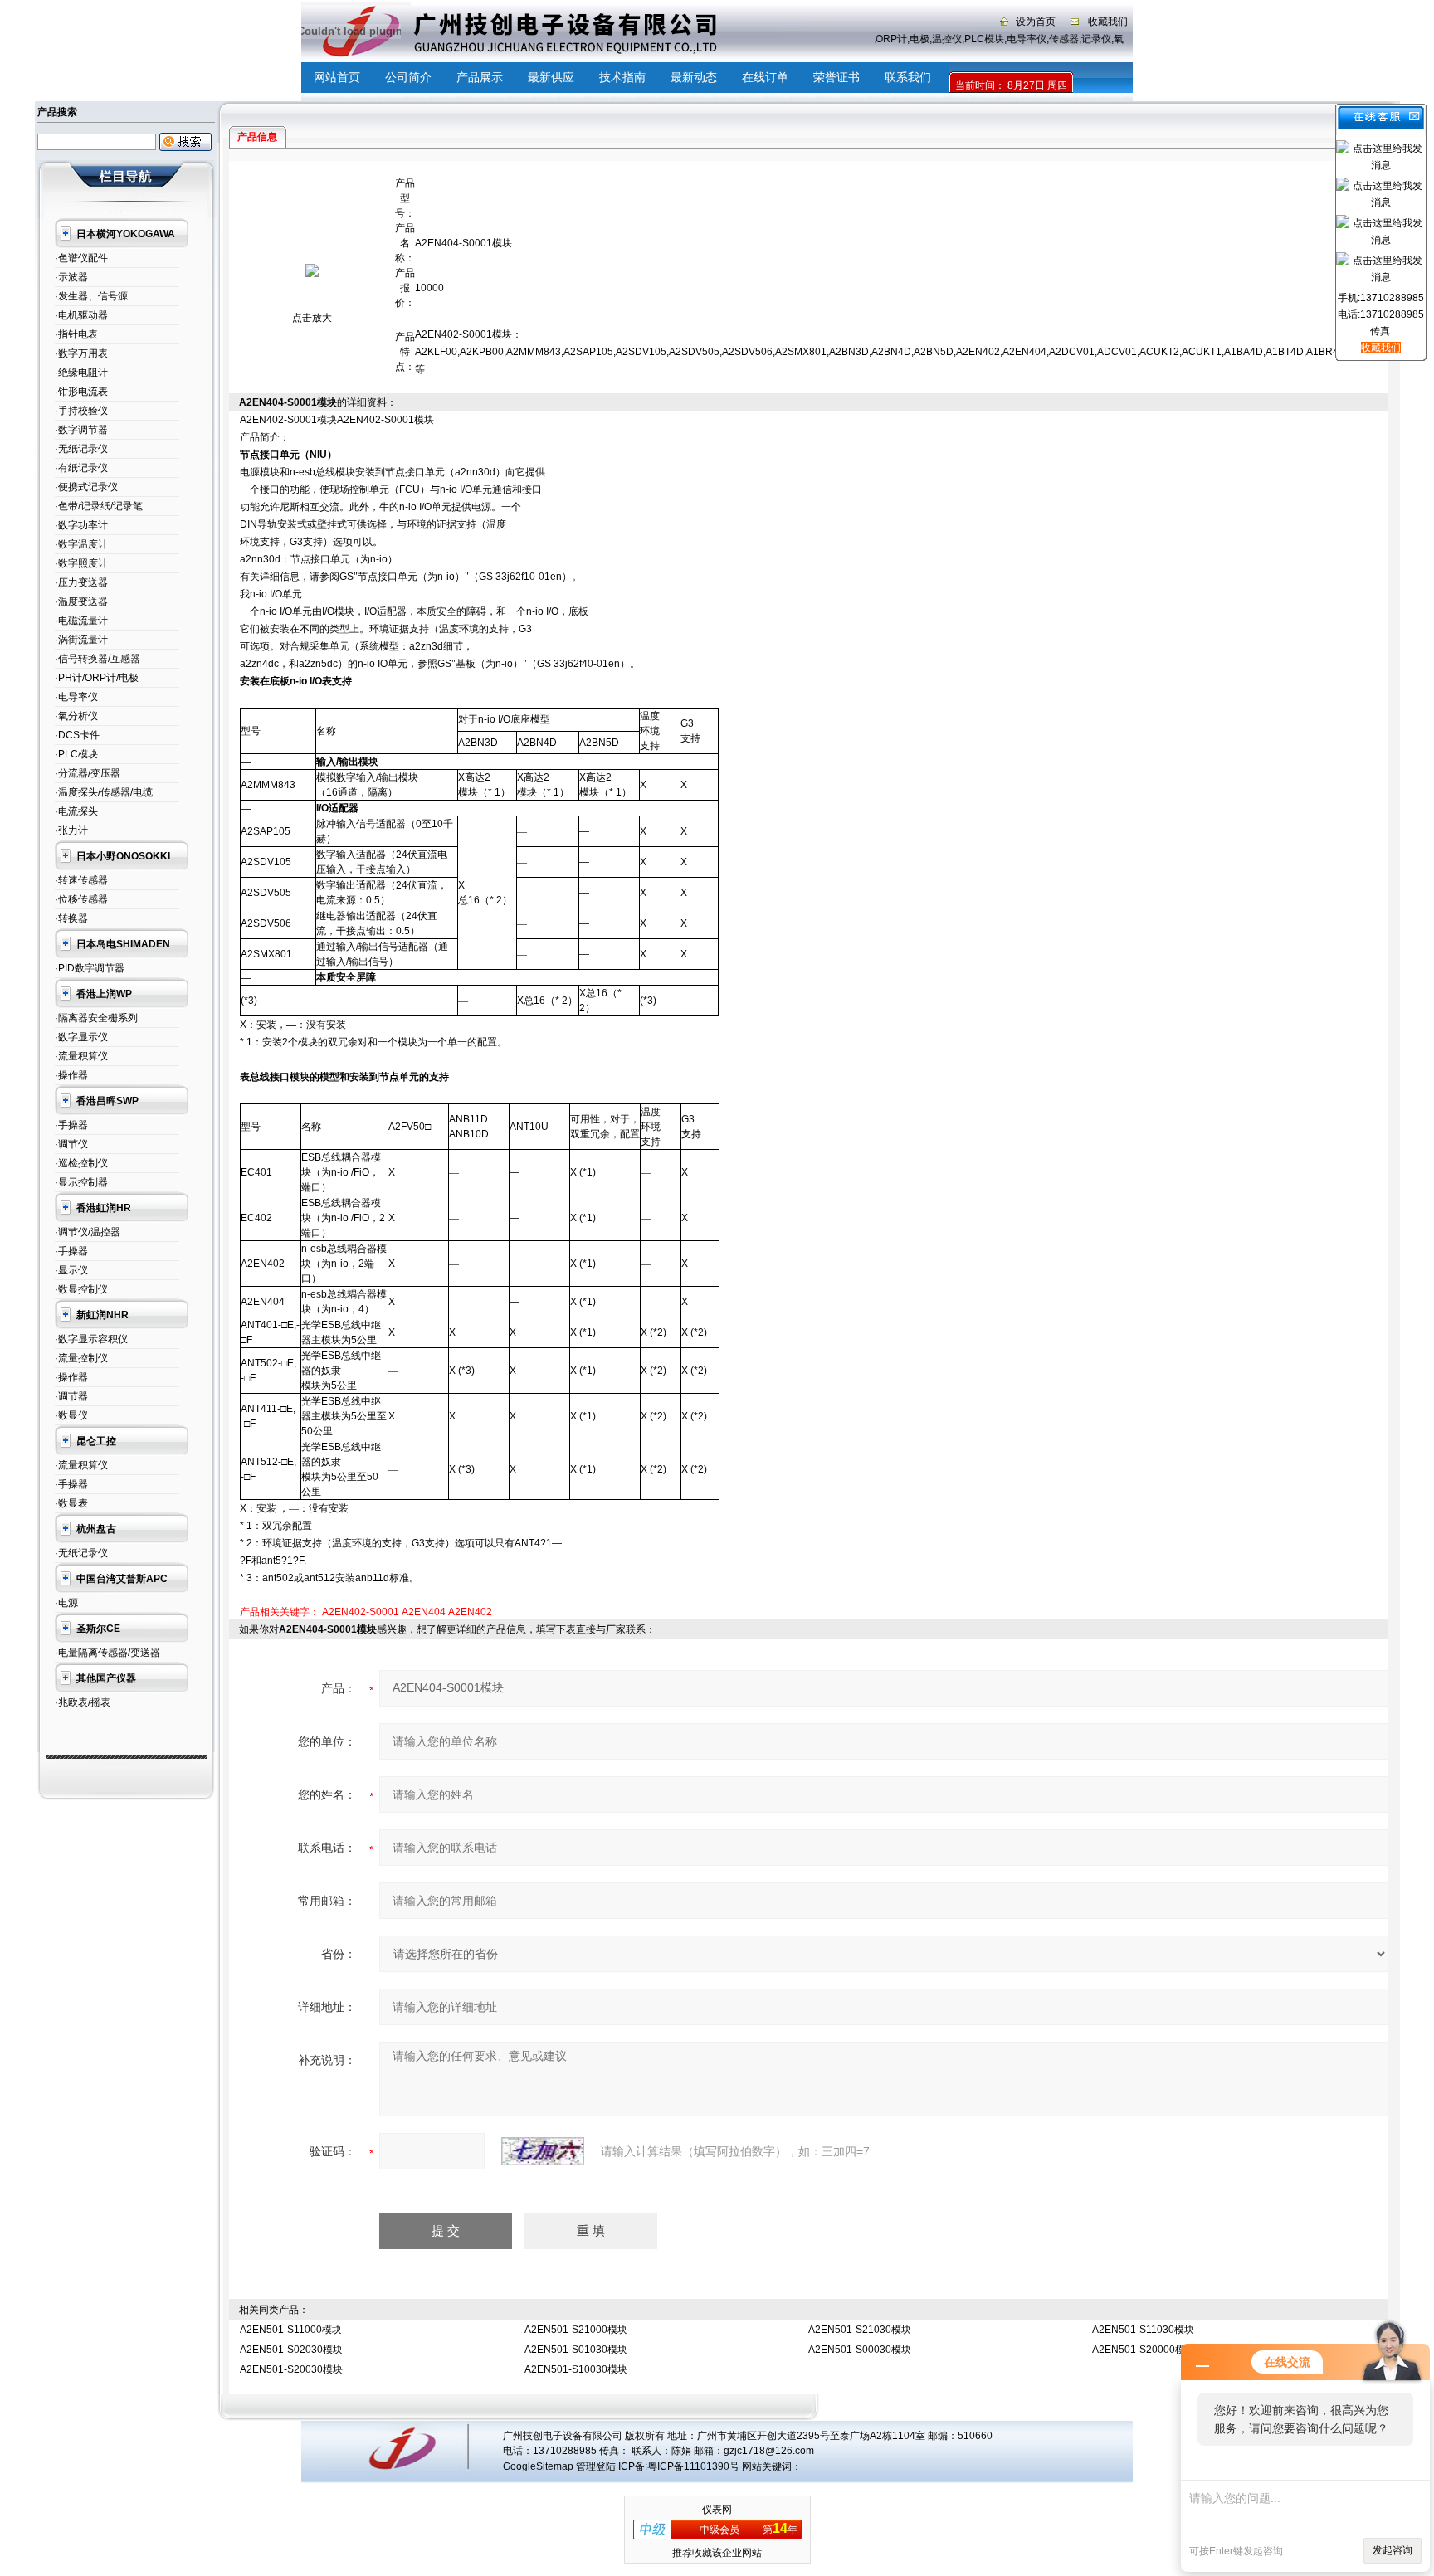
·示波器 (71, 277)
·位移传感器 (81, 899)
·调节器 (71, 1396)
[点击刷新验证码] (543, 2151)
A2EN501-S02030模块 (291, 2350)
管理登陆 (596, 2466)
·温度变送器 (81, 601)
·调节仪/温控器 (88, 1232)
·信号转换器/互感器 (98, 659)
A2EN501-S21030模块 (860, 2330)
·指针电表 (76, 334)
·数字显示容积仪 (91, 1339)
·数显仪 (71, 1415)
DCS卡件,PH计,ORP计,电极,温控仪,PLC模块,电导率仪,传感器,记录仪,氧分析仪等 (975, 39)
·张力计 (71, 830)
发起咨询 (1393, 2550)
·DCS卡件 (77, 735)
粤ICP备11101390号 (693, 2466)
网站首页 (337, 77)
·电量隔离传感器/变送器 (107, 1653)
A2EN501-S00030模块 (860, 2350)
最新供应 (551, 77)
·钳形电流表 (81, 392)
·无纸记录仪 (81, 449)
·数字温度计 (81, 544)
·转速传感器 (81, 880)
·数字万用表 (81, 353)
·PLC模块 (76, 754)
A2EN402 (470, 1612)
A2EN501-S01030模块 (576, 2350)
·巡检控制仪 (81, 1163)
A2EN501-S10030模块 (576, 2369)
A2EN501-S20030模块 (291, 2369)
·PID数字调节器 (90, 968)
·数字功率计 (81, 525)
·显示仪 (71, 1270)
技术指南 (622, 77)
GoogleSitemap (538, 2466)
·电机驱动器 (81, 315)
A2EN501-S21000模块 (576, 2330)
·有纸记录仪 (81, 468)
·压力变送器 (81, 582)
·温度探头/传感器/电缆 (104, 792)
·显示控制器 (81, 1182)
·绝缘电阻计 (81, 373)
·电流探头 (76, 811)
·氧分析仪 (76, 716)
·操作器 (71, 1075)
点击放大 (312, 318)
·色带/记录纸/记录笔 (99, 506)
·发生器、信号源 (91, 296)
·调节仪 (71, 1144)
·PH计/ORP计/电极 (97, 678)
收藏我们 (1108, 22)
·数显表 (71, 1503)
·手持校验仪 (81, 411)
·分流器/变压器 (88, 773)
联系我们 (908, 77)
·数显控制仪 (81, 1289)
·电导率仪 (76, 697)
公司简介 (408, 77)
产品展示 (480, 77)
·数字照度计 (81, 563)
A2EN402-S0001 (361, 1612)
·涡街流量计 (81, 640)
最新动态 (694, 77)
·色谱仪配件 (81, 258)
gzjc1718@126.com (769, 2451)
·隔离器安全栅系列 (96, 1018)
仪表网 (717, 2510)
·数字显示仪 (81, 1037)
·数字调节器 (81, 430)
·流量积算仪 (81, 1056)
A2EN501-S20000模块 (1144, 2350)
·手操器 (71, 1125)
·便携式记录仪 (86, 487)
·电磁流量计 (81, 621)
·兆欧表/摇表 (83, 1702)
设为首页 (1036, 22)
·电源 (66, 1603)
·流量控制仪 (81, 1358)
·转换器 (71, 918)
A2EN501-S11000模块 (291, 2330)
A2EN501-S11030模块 (1143, 2330)
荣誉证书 (836, 77)
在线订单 (765, 77)
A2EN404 (424, 1612)
